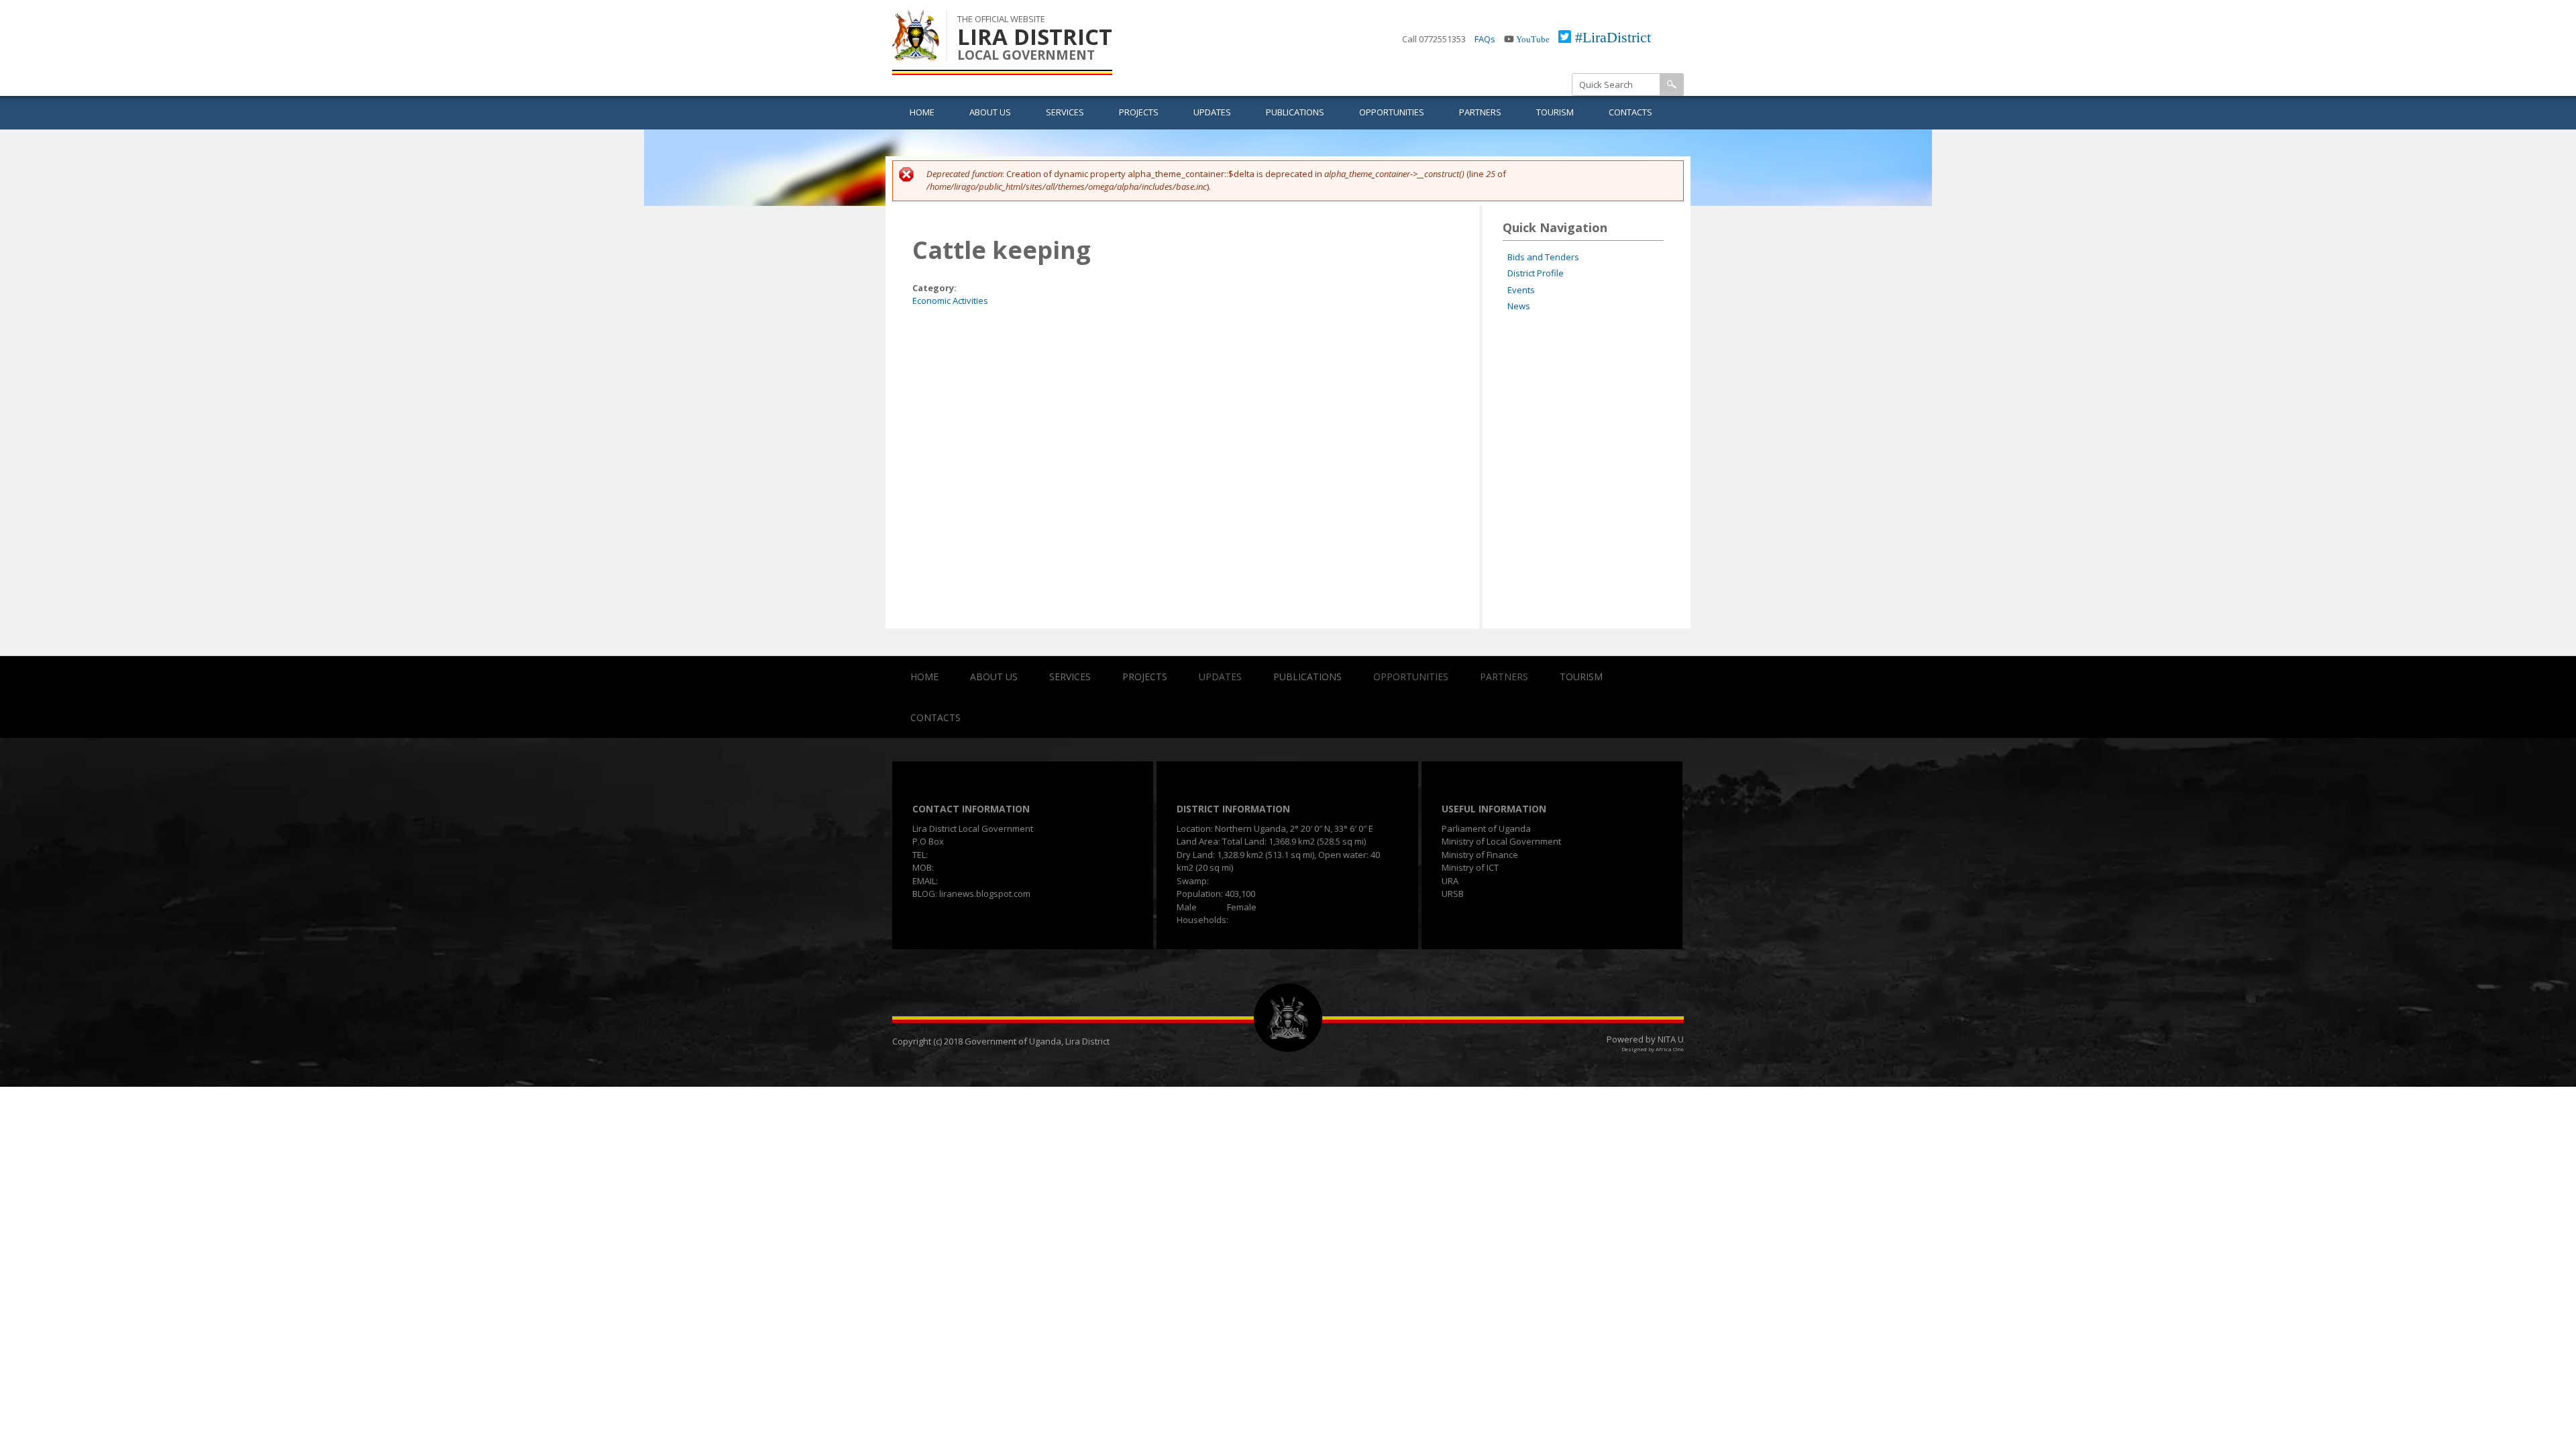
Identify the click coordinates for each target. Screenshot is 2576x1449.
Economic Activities (950, 301)
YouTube (1533, 39)
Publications (1295, 112)
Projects (1139, 112)
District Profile (1536, 273)
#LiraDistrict (1613, 37)
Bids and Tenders (1543, 257)
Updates (1212, 112)
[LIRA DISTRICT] (916, 53)
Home (922, 112)
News (1519, 306)
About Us (990, 112)
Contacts (1630, 112)
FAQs (1485, 39)
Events (1521, 290)
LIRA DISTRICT (1035, 37)
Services (1065, 112)
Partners (1480, 112)
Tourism (1555, 112)
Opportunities (1392, 112)
